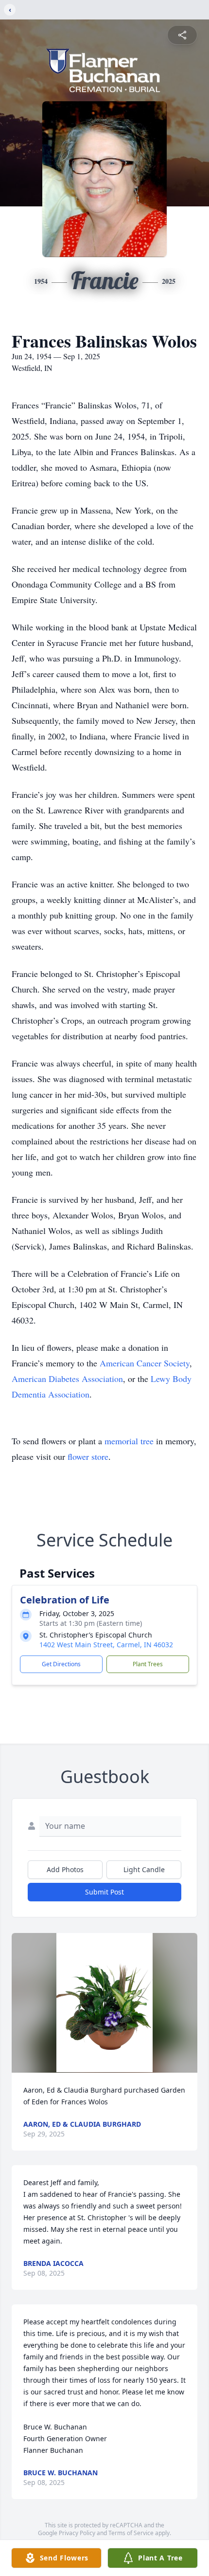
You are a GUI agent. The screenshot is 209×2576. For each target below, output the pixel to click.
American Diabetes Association (67, 1379)
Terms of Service (131, 2533)
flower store (88, 1456)
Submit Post (104, 1892)
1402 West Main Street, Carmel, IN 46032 (106, 1645)
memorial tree (129, 1441)
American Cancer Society (145, 1363)
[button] (105, 2003)
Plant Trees (148, 1664)
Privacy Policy (77, 2533)
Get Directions (61, 1664)
